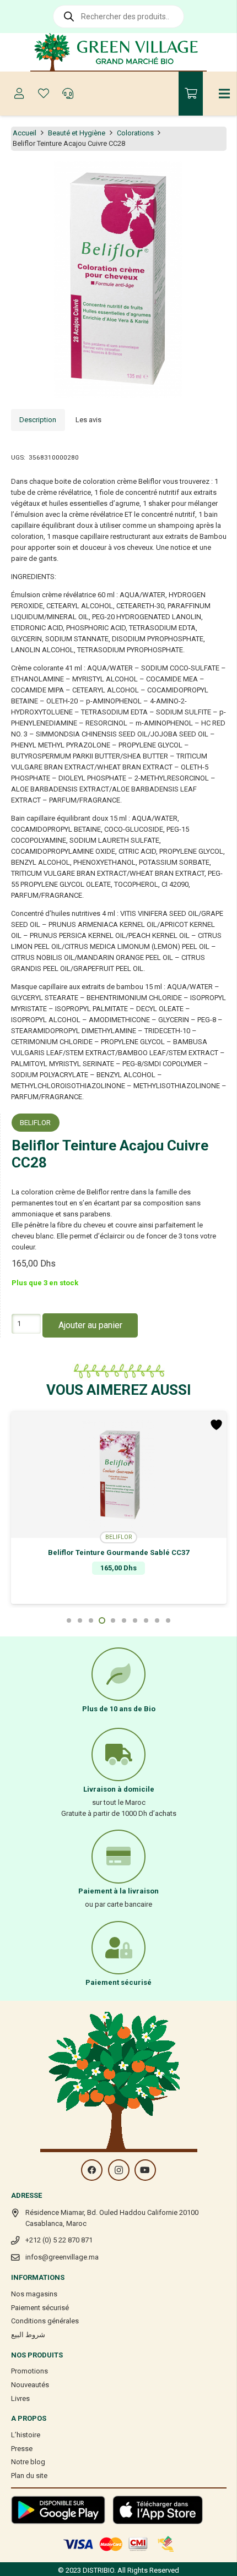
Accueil (25, 133)
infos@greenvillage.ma (62, 2257)
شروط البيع (28, 2335)
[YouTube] (145, 2170)
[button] (223, 176)
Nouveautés (30, 2385)
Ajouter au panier (90, 1325)
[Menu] (225, 94)
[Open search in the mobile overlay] (118, 17)
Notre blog (28, 2462)
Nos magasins (34, 2294)
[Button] (19, 94)
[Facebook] (92, 2170)
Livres (20, 2398)
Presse (22, 2449)
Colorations (135, 133)
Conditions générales (45, 2321)
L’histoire (26, 2435)
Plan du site (29, 2476)
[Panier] (191, 94)
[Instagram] (119, 2170)
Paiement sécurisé (40, 2308)
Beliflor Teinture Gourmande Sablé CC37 (118, 1552)
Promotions (29, 2371)
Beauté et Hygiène (77, 133)
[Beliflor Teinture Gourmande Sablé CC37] (119, 1475)
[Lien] (119, 52)
